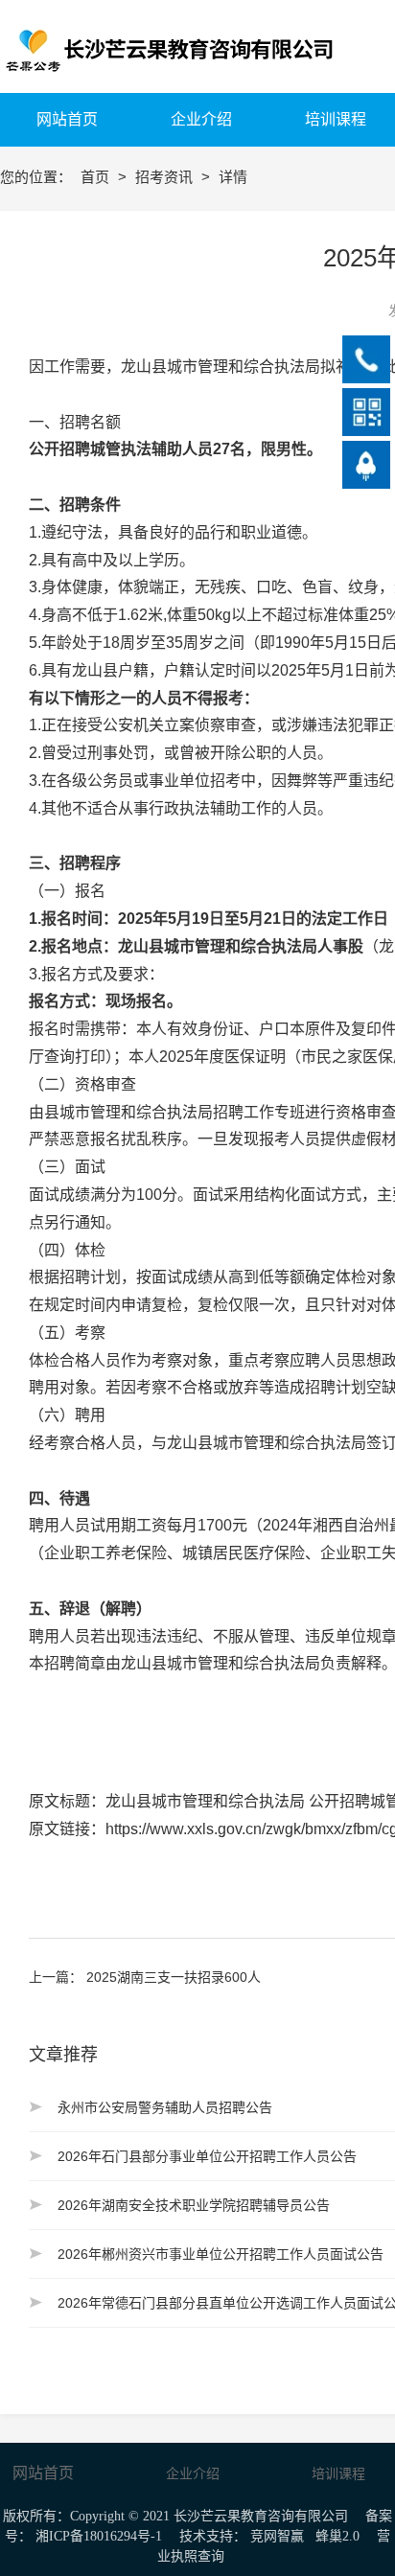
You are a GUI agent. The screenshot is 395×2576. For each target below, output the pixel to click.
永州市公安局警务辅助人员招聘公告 (165, 2107)
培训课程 (338, 2474)
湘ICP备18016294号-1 (99, 2536)
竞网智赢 (277, 2536)
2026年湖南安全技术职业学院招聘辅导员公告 (194, 2205)
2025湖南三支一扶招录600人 (174, 1977)
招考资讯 (166, 177)
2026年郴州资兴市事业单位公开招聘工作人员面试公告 (221, 2254)
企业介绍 (193, 2474)
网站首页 (43, 2473)
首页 (97, 177)
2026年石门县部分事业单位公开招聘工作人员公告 (207, 2156)
